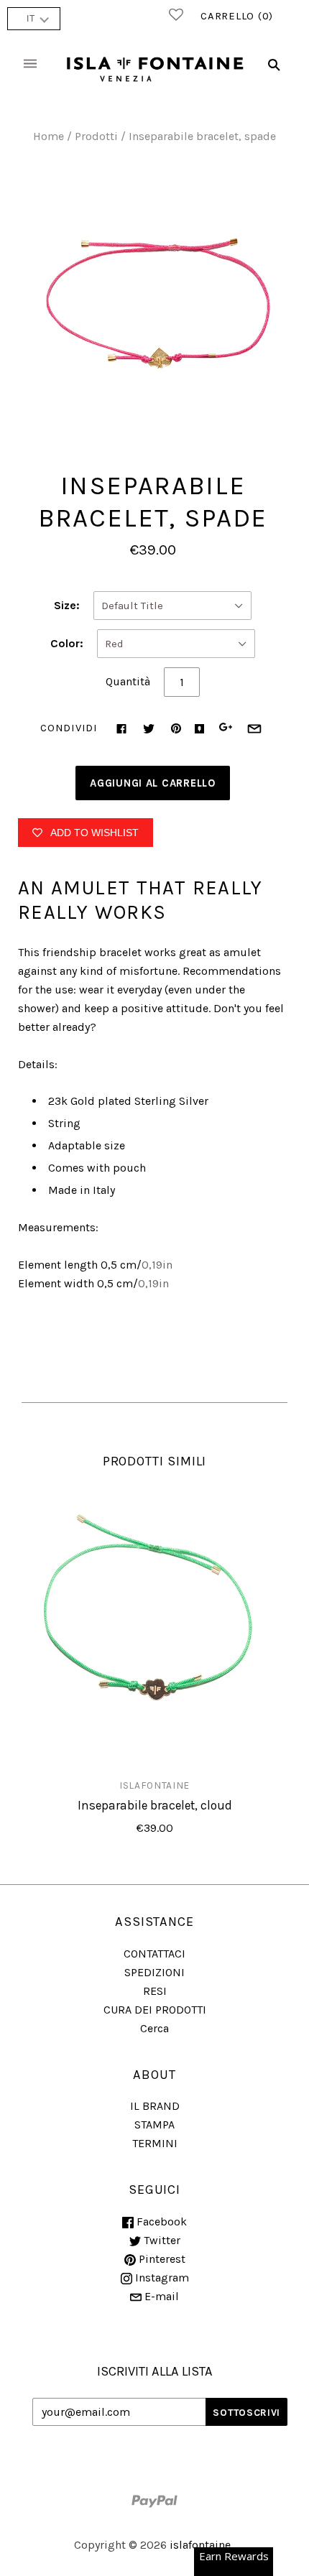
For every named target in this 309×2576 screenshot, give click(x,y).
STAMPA (154, 2125)
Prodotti (96, 136)
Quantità (128, 681)
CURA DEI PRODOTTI (155, 2010)
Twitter (161, 2240)
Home (49, 136)
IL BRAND (155, 2106)
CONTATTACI (154, 1954)
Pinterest (161, 2259)
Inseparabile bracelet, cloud (155, 1805)
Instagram (161, 2278)
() (237, 16)
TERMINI (155, 2143)
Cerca (154, 2028)
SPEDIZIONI (154, 1972)
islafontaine (154, 1785)
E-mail (160, 2296)
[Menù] (30, 65)
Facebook (160, 2221)
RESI (155, 1991)
